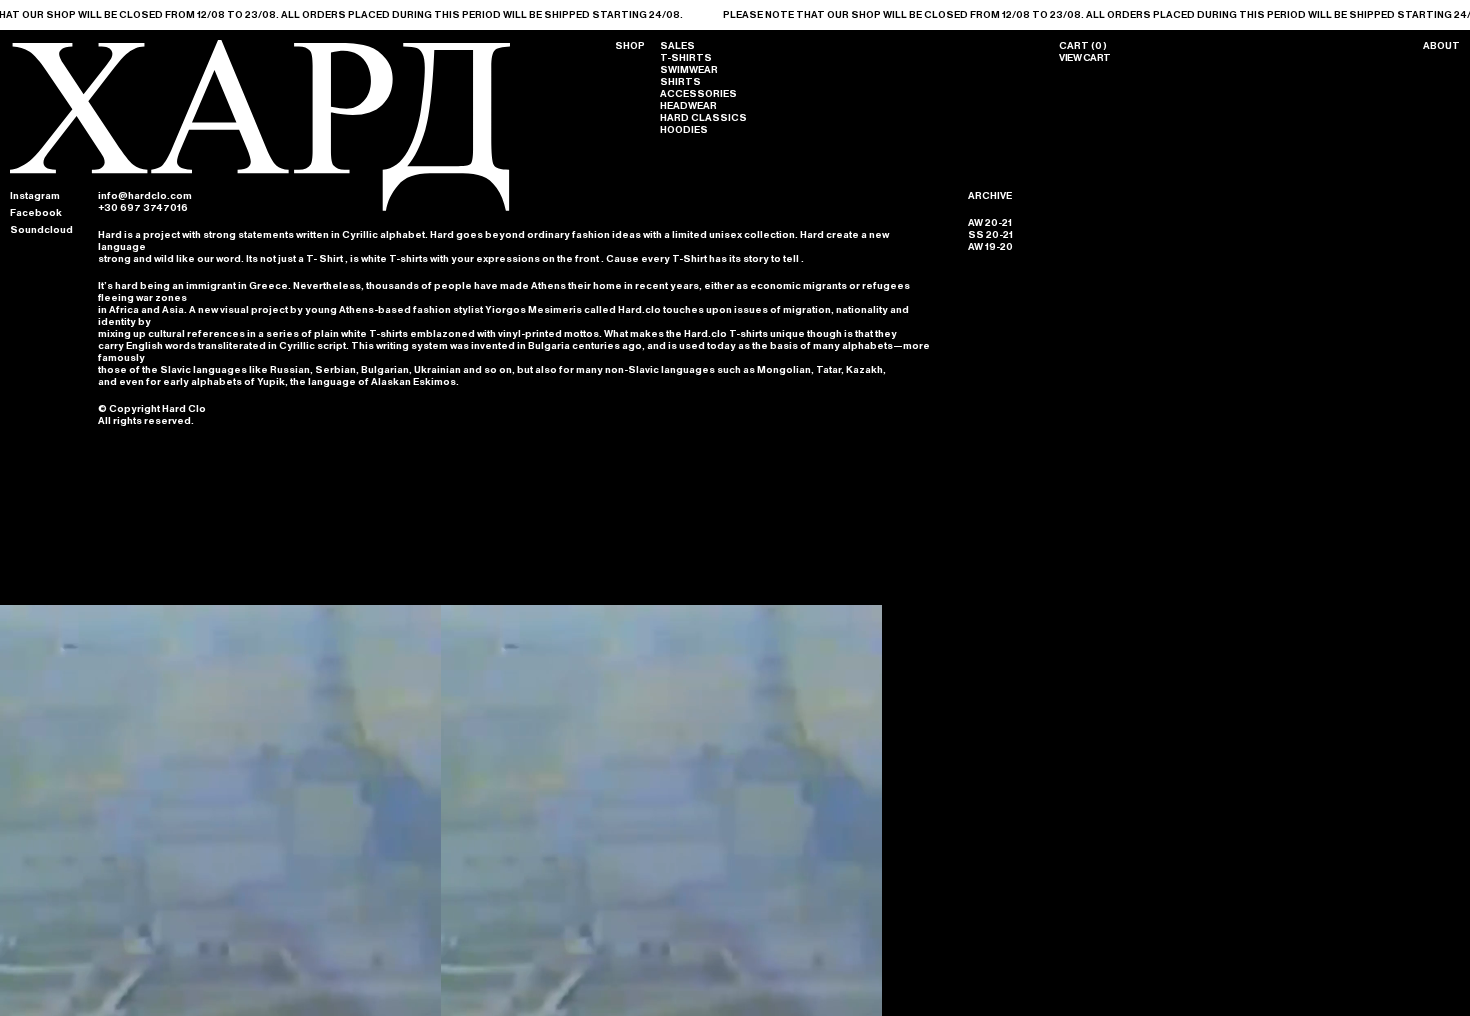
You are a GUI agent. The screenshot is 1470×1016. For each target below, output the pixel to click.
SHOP (630, 46)
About (1441, 46)
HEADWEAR (688, 106)
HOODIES (684, 130)
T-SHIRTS (686, 58)
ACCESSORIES (698, 94)
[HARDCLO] (260, 208)
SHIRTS (680, 82)
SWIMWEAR (689, 70)
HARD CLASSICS (703, 118)
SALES (677, 46)
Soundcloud (41, 230)
